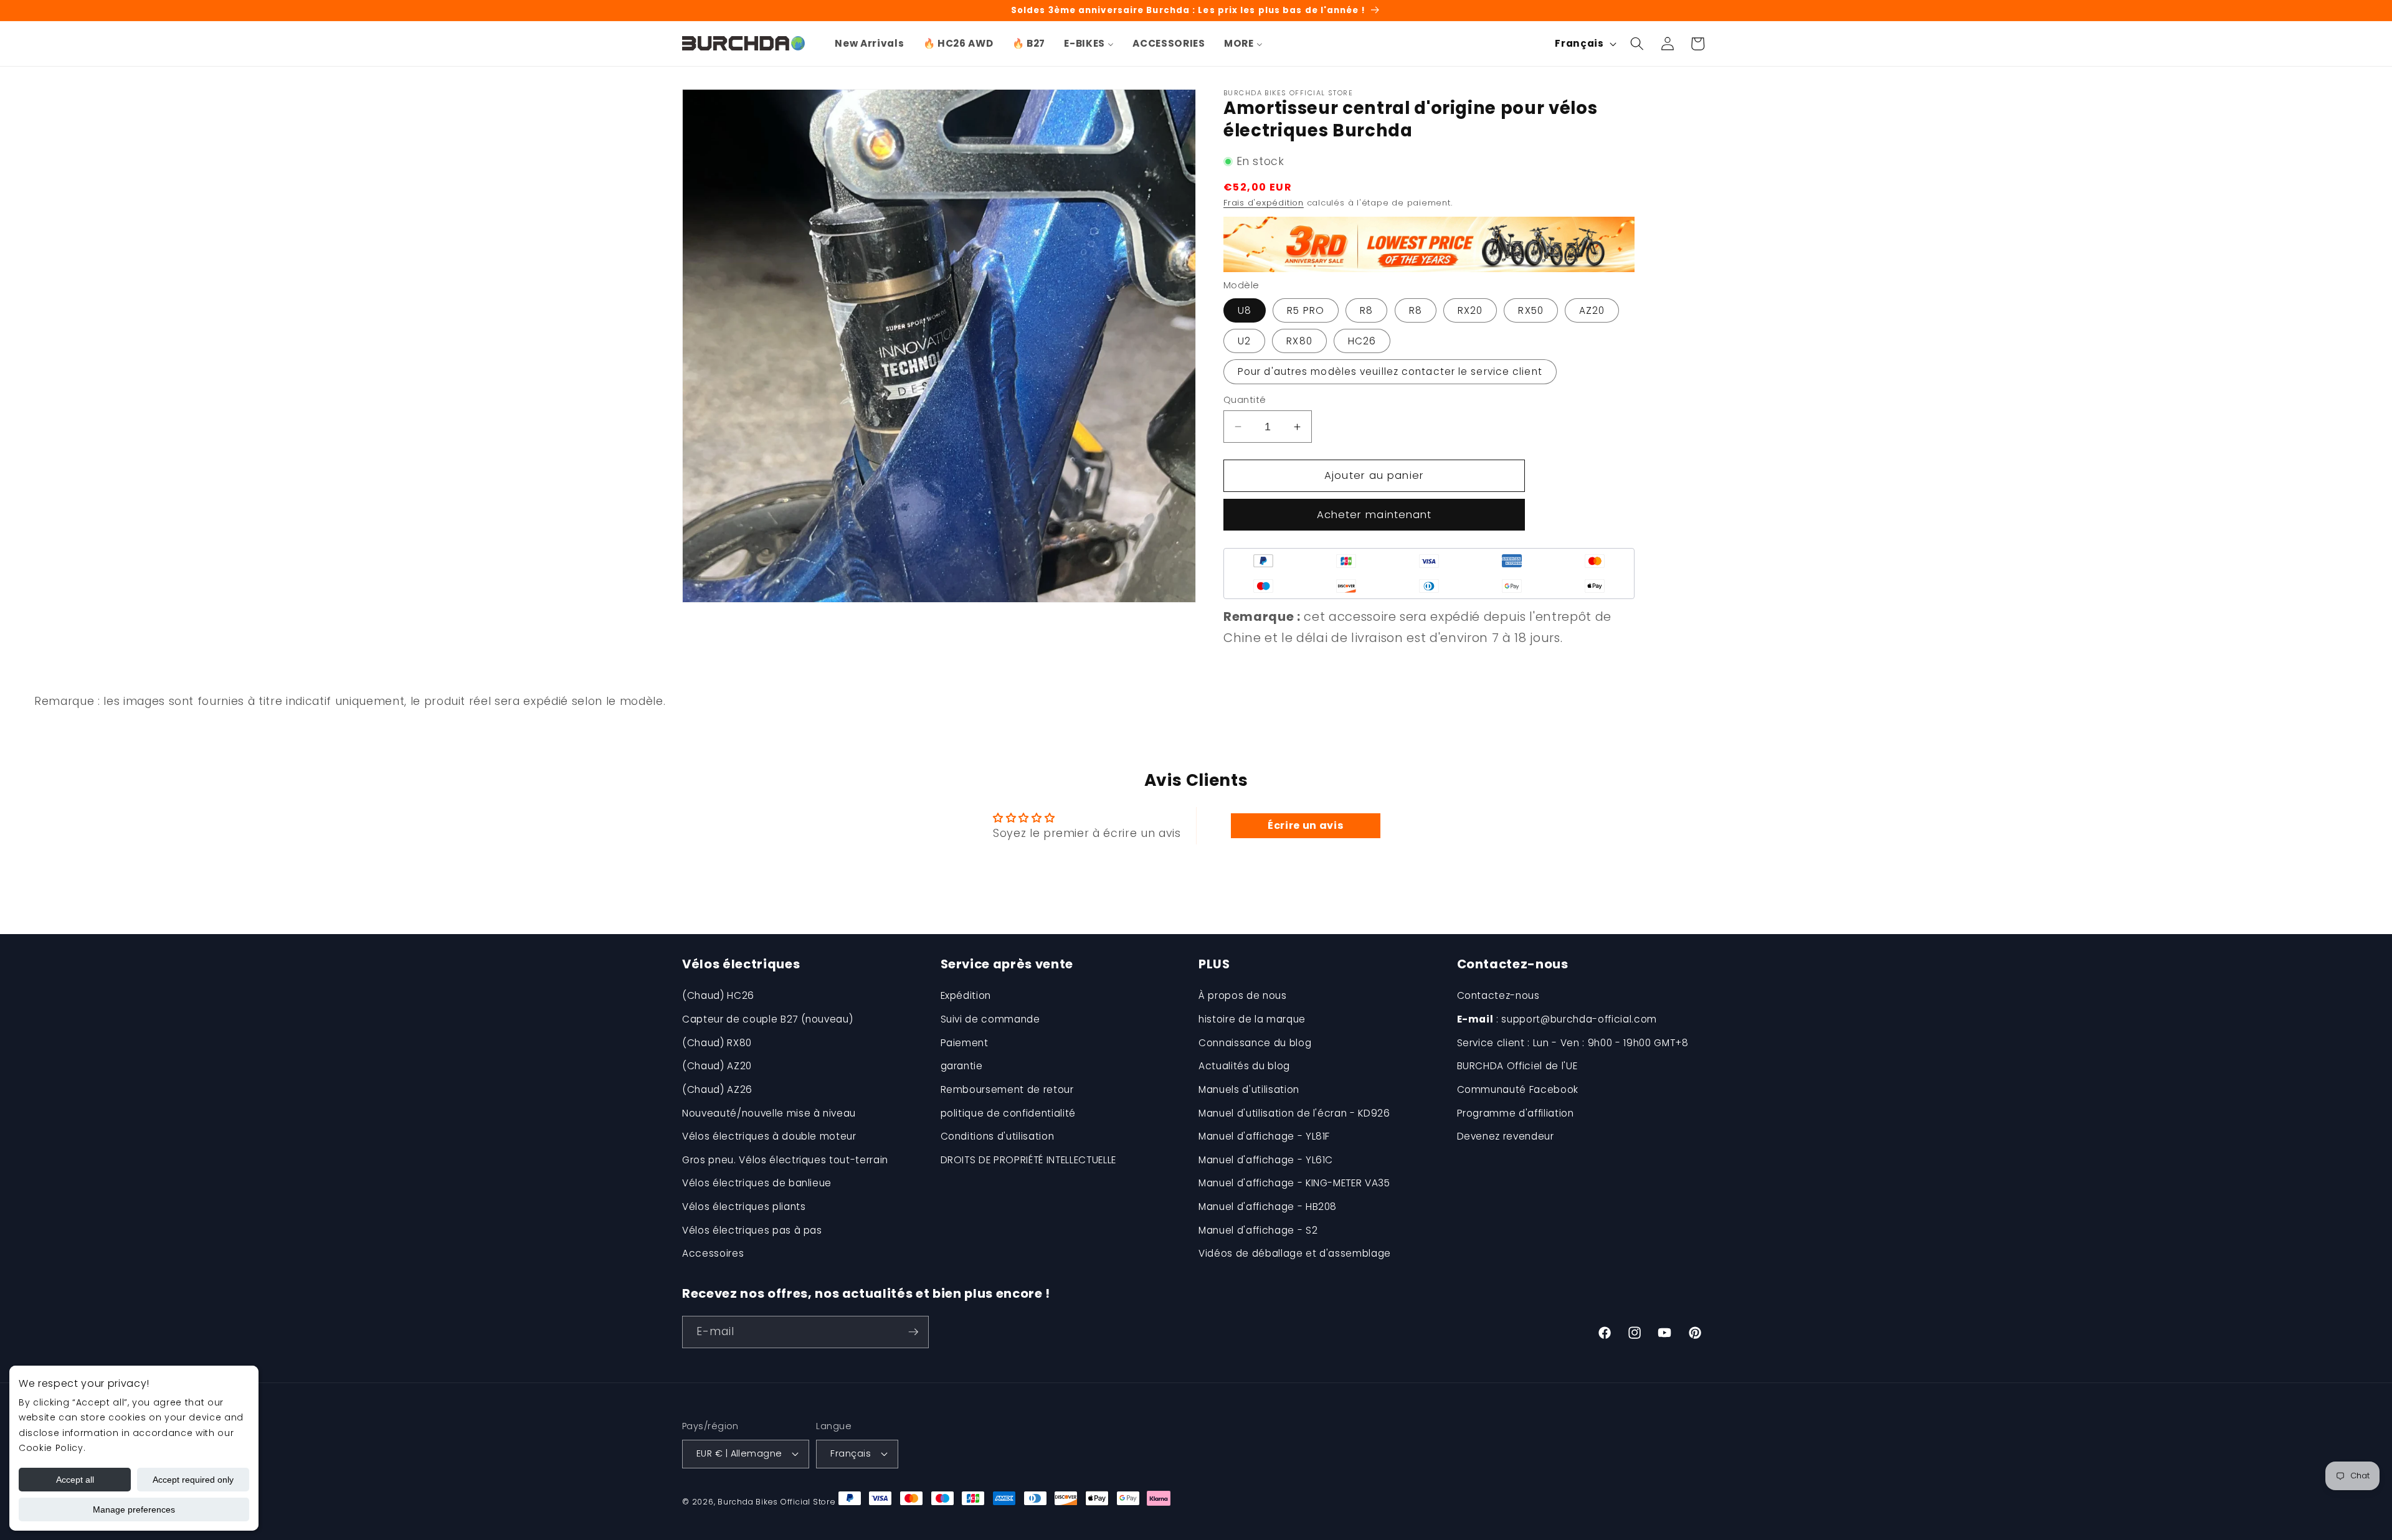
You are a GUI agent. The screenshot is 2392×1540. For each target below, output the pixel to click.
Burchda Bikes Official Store (777, 1502)
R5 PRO (1306, 310)
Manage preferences (134, 1509)
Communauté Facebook (1518, 1089)
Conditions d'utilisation (998, 1136)
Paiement (965, 1043)
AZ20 (1592, 310)
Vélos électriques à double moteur (769, 1136)
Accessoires (713, 1253)
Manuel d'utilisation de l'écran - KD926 (1294, 1113)
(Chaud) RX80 (717, 1043)
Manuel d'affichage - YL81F (1264, 1136)
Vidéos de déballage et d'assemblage (1295, 1253)
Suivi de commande (990, 1019)
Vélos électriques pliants (744, 1207)
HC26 (1362, 341)
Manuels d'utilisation (1249, 1089)
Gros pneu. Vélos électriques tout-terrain (785, 1160)
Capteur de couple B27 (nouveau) (767, 1019)
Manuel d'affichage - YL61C (1266, 1160)
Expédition (966, 995)
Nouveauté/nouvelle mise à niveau (769, 1113)
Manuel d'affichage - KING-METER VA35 (1294, 1183)
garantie (962, 1066)
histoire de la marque (1252, 1019)
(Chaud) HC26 (718, 995)
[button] (1637, 44)
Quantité (1245, 400)
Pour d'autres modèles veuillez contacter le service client (1390, 371)
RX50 (1531, 310)
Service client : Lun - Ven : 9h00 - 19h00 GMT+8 (1573, 1043)
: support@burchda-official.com (1557, 1019)
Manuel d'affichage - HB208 (1268, 1207)
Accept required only (193, 1480)
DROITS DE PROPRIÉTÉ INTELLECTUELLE (1028, 1160)
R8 (1366, 310)
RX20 (1470, 310)
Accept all (75, 1480)
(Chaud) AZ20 (717, 1066)
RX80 (1299, 341)
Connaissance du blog (1255, 1043)
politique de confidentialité (1008, 1113)
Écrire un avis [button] (1305, 825)
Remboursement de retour (1007, 1089)
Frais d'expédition (1264, 203)
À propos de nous (1243, 995)
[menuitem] (869, 44)
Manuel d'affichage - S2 (1258, 1230)
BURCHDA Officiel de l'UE (1517, 1066)
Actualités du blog (1244, 1066)
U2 (1244, 341)
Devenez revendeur (1506, 1136)
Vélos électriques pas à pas (752, 1230)
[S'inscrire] (913, 1332)
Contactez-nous (1498, 995)
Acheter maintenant (1374, 515)
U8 (1245, 310)
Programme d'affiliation (1516, 1113)
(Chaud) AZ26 (717, 1089)
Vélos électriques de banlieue (757, 1183)
